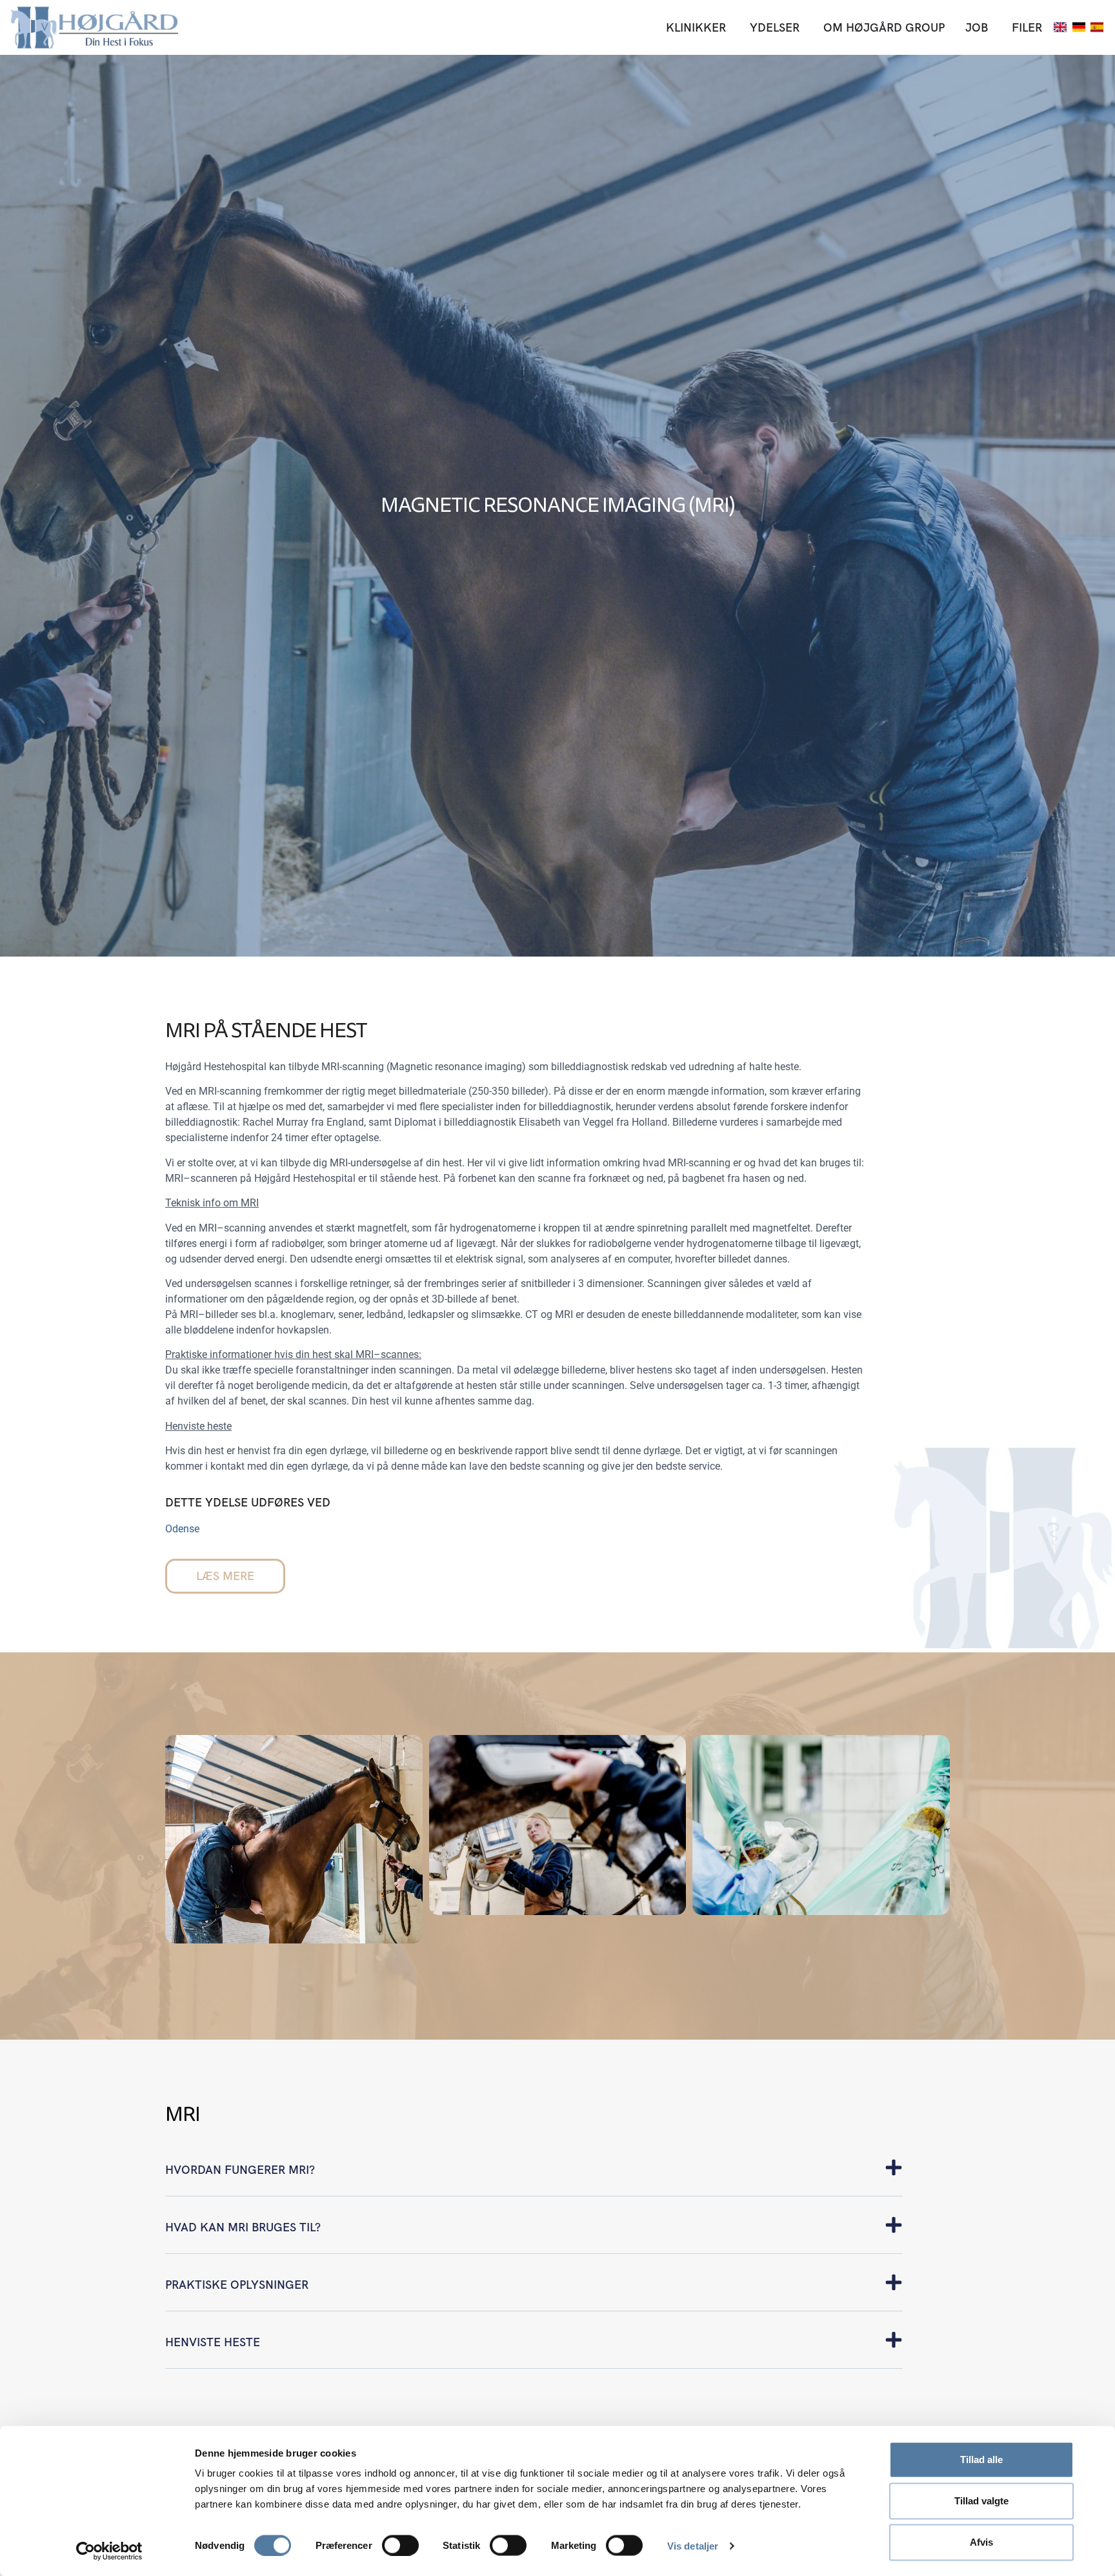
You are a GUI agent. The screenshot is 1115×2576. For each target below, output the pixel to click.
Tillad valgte (981, 2501)
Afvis (981, 2542)
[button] (534, 2177)
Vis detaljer (693, 2545)
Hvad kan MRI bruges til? (243, 2227)
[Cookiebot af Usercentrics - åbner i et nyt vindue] (109, 2551)
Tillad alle (981, 2459)
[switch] (400, 2545)
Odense (182, 1529)
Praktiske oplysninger (237, 2285)
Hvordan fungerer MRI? (240, 2170)
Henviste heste (213, 2342)
